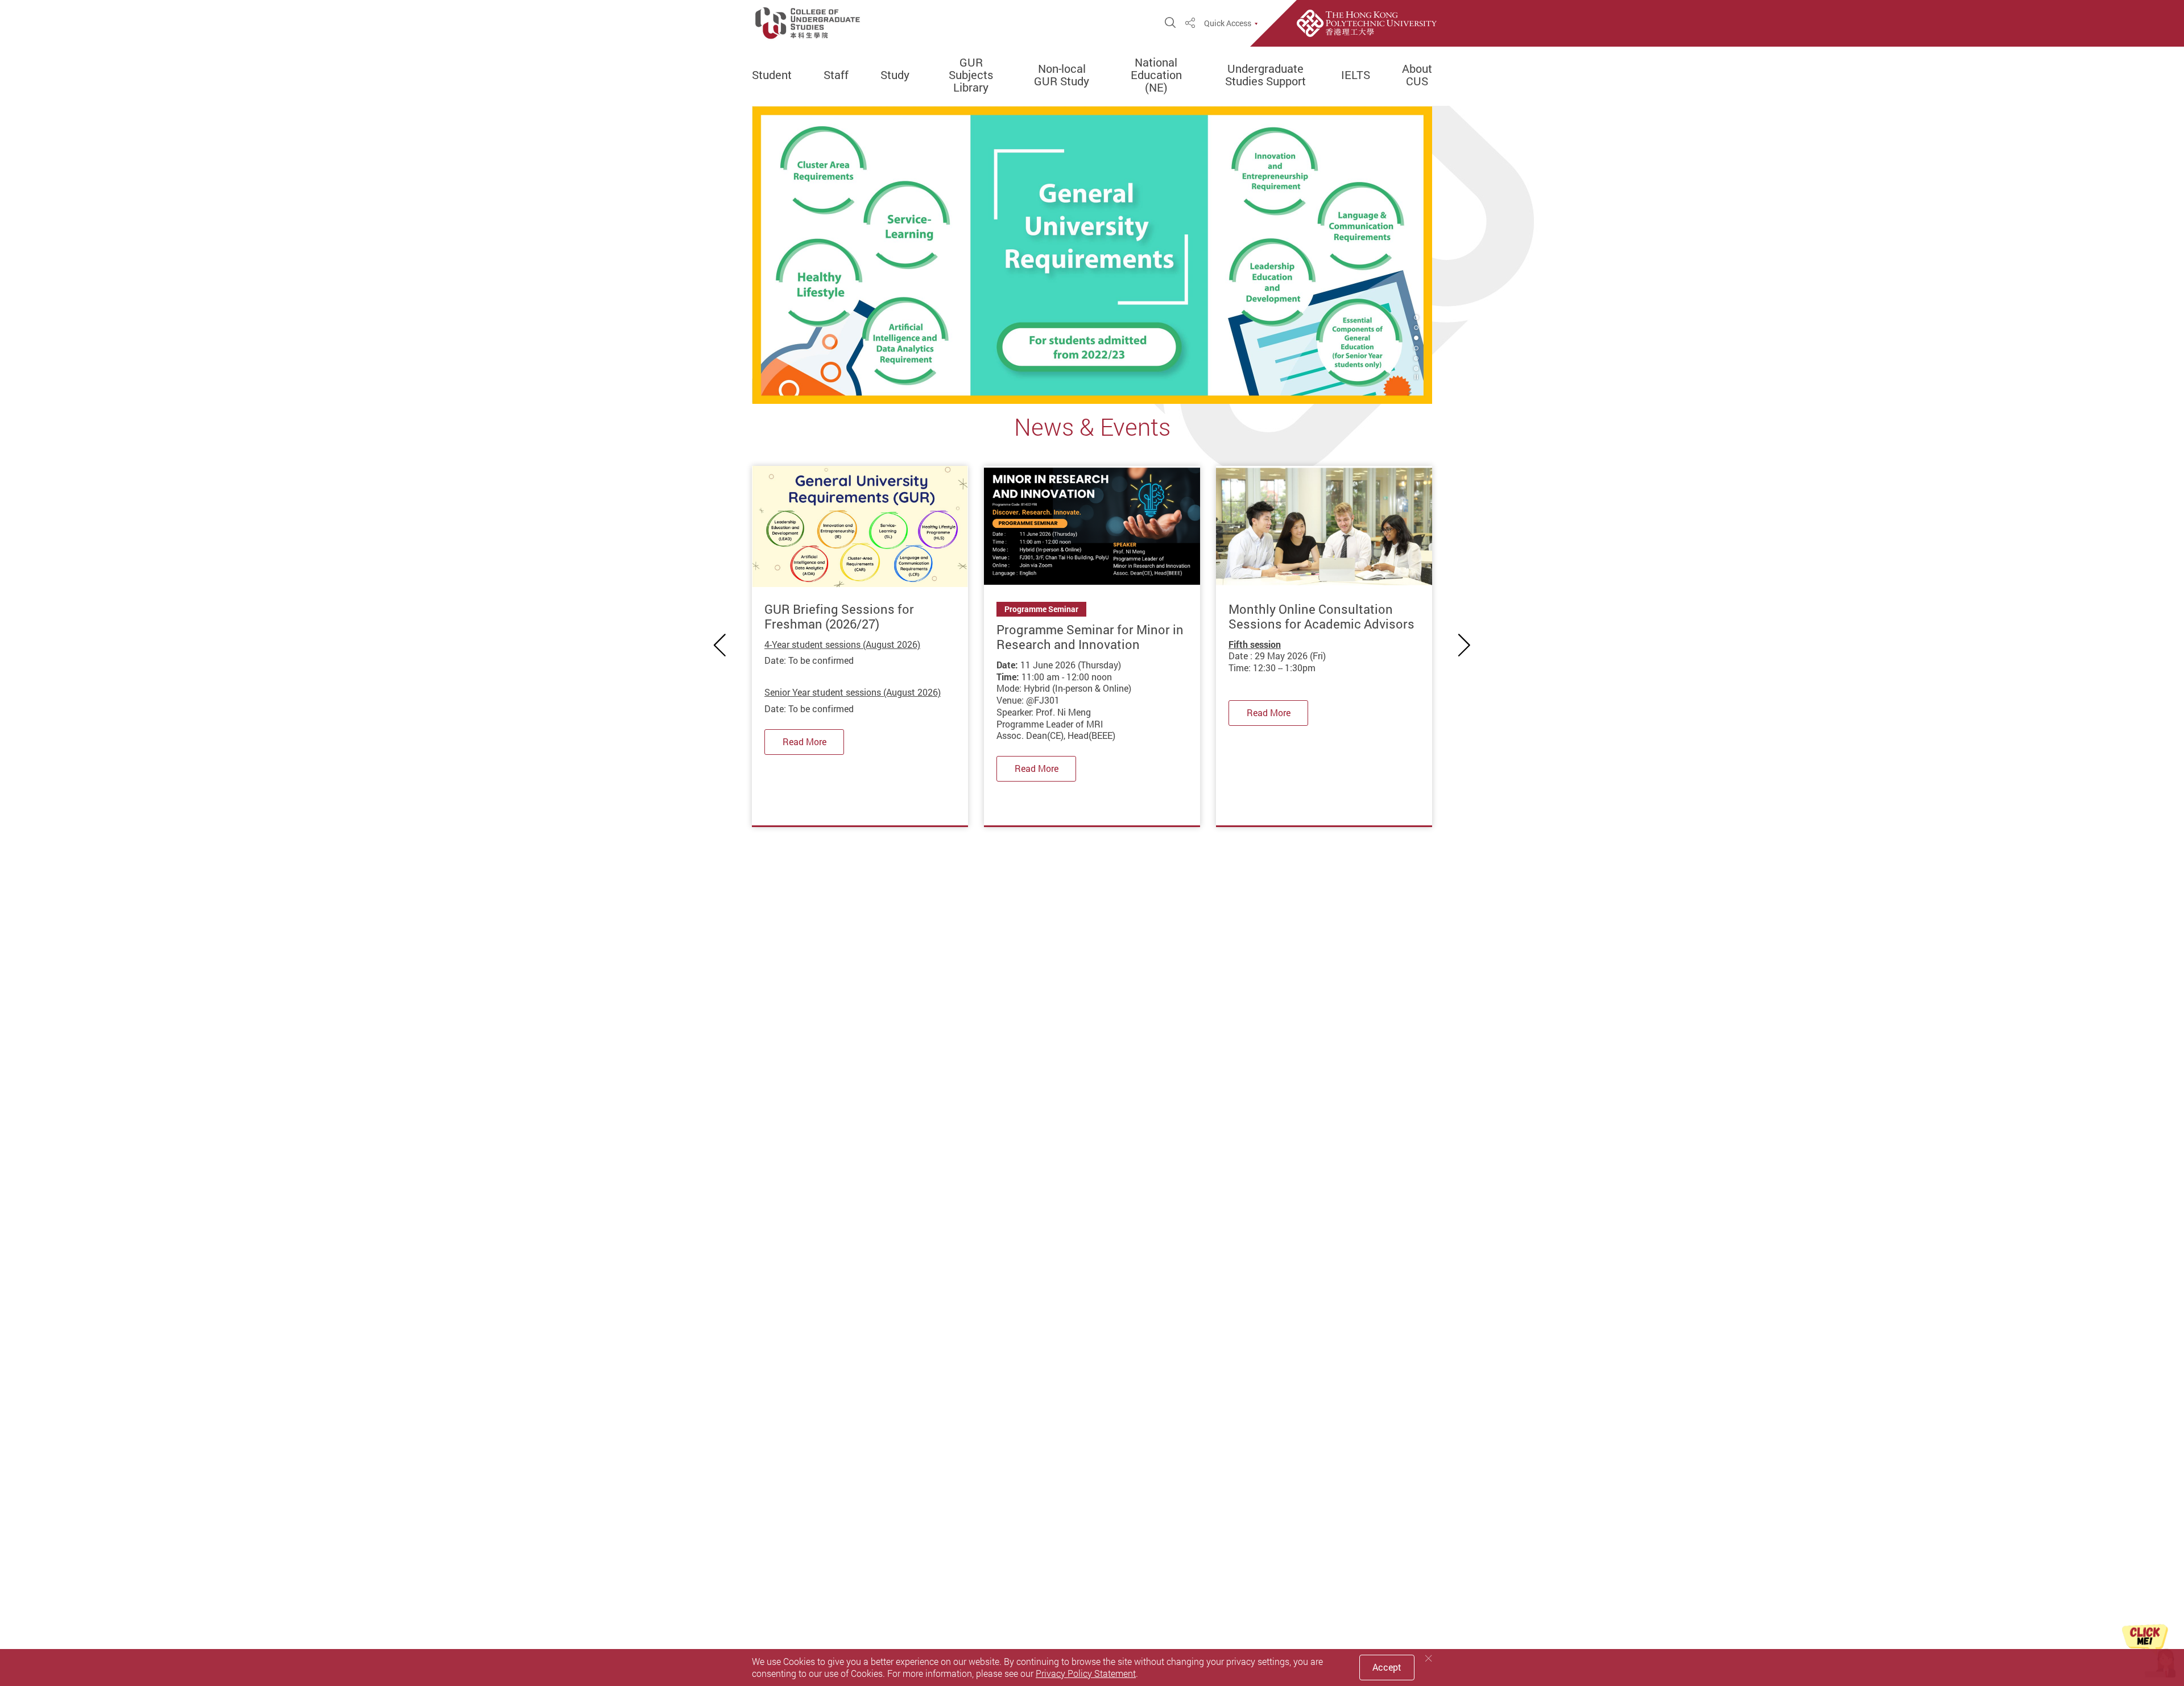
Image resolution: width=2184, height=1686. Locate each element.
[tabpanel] (1092, 255)
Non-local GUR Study (1062, 75)
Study (895, 75)
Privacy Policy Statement (1086, 1673)
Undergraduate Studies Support (1265, 75)
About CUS (1417, 75)
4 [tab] (1416, 348)
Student (772, 75)
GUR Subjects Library (971, 75)
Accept (1387, 1667)
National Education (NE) (1156, 75)
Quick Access (1228, 23)
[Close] (1429, 1658)
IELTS (1356, 75)
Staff (836, 75)
